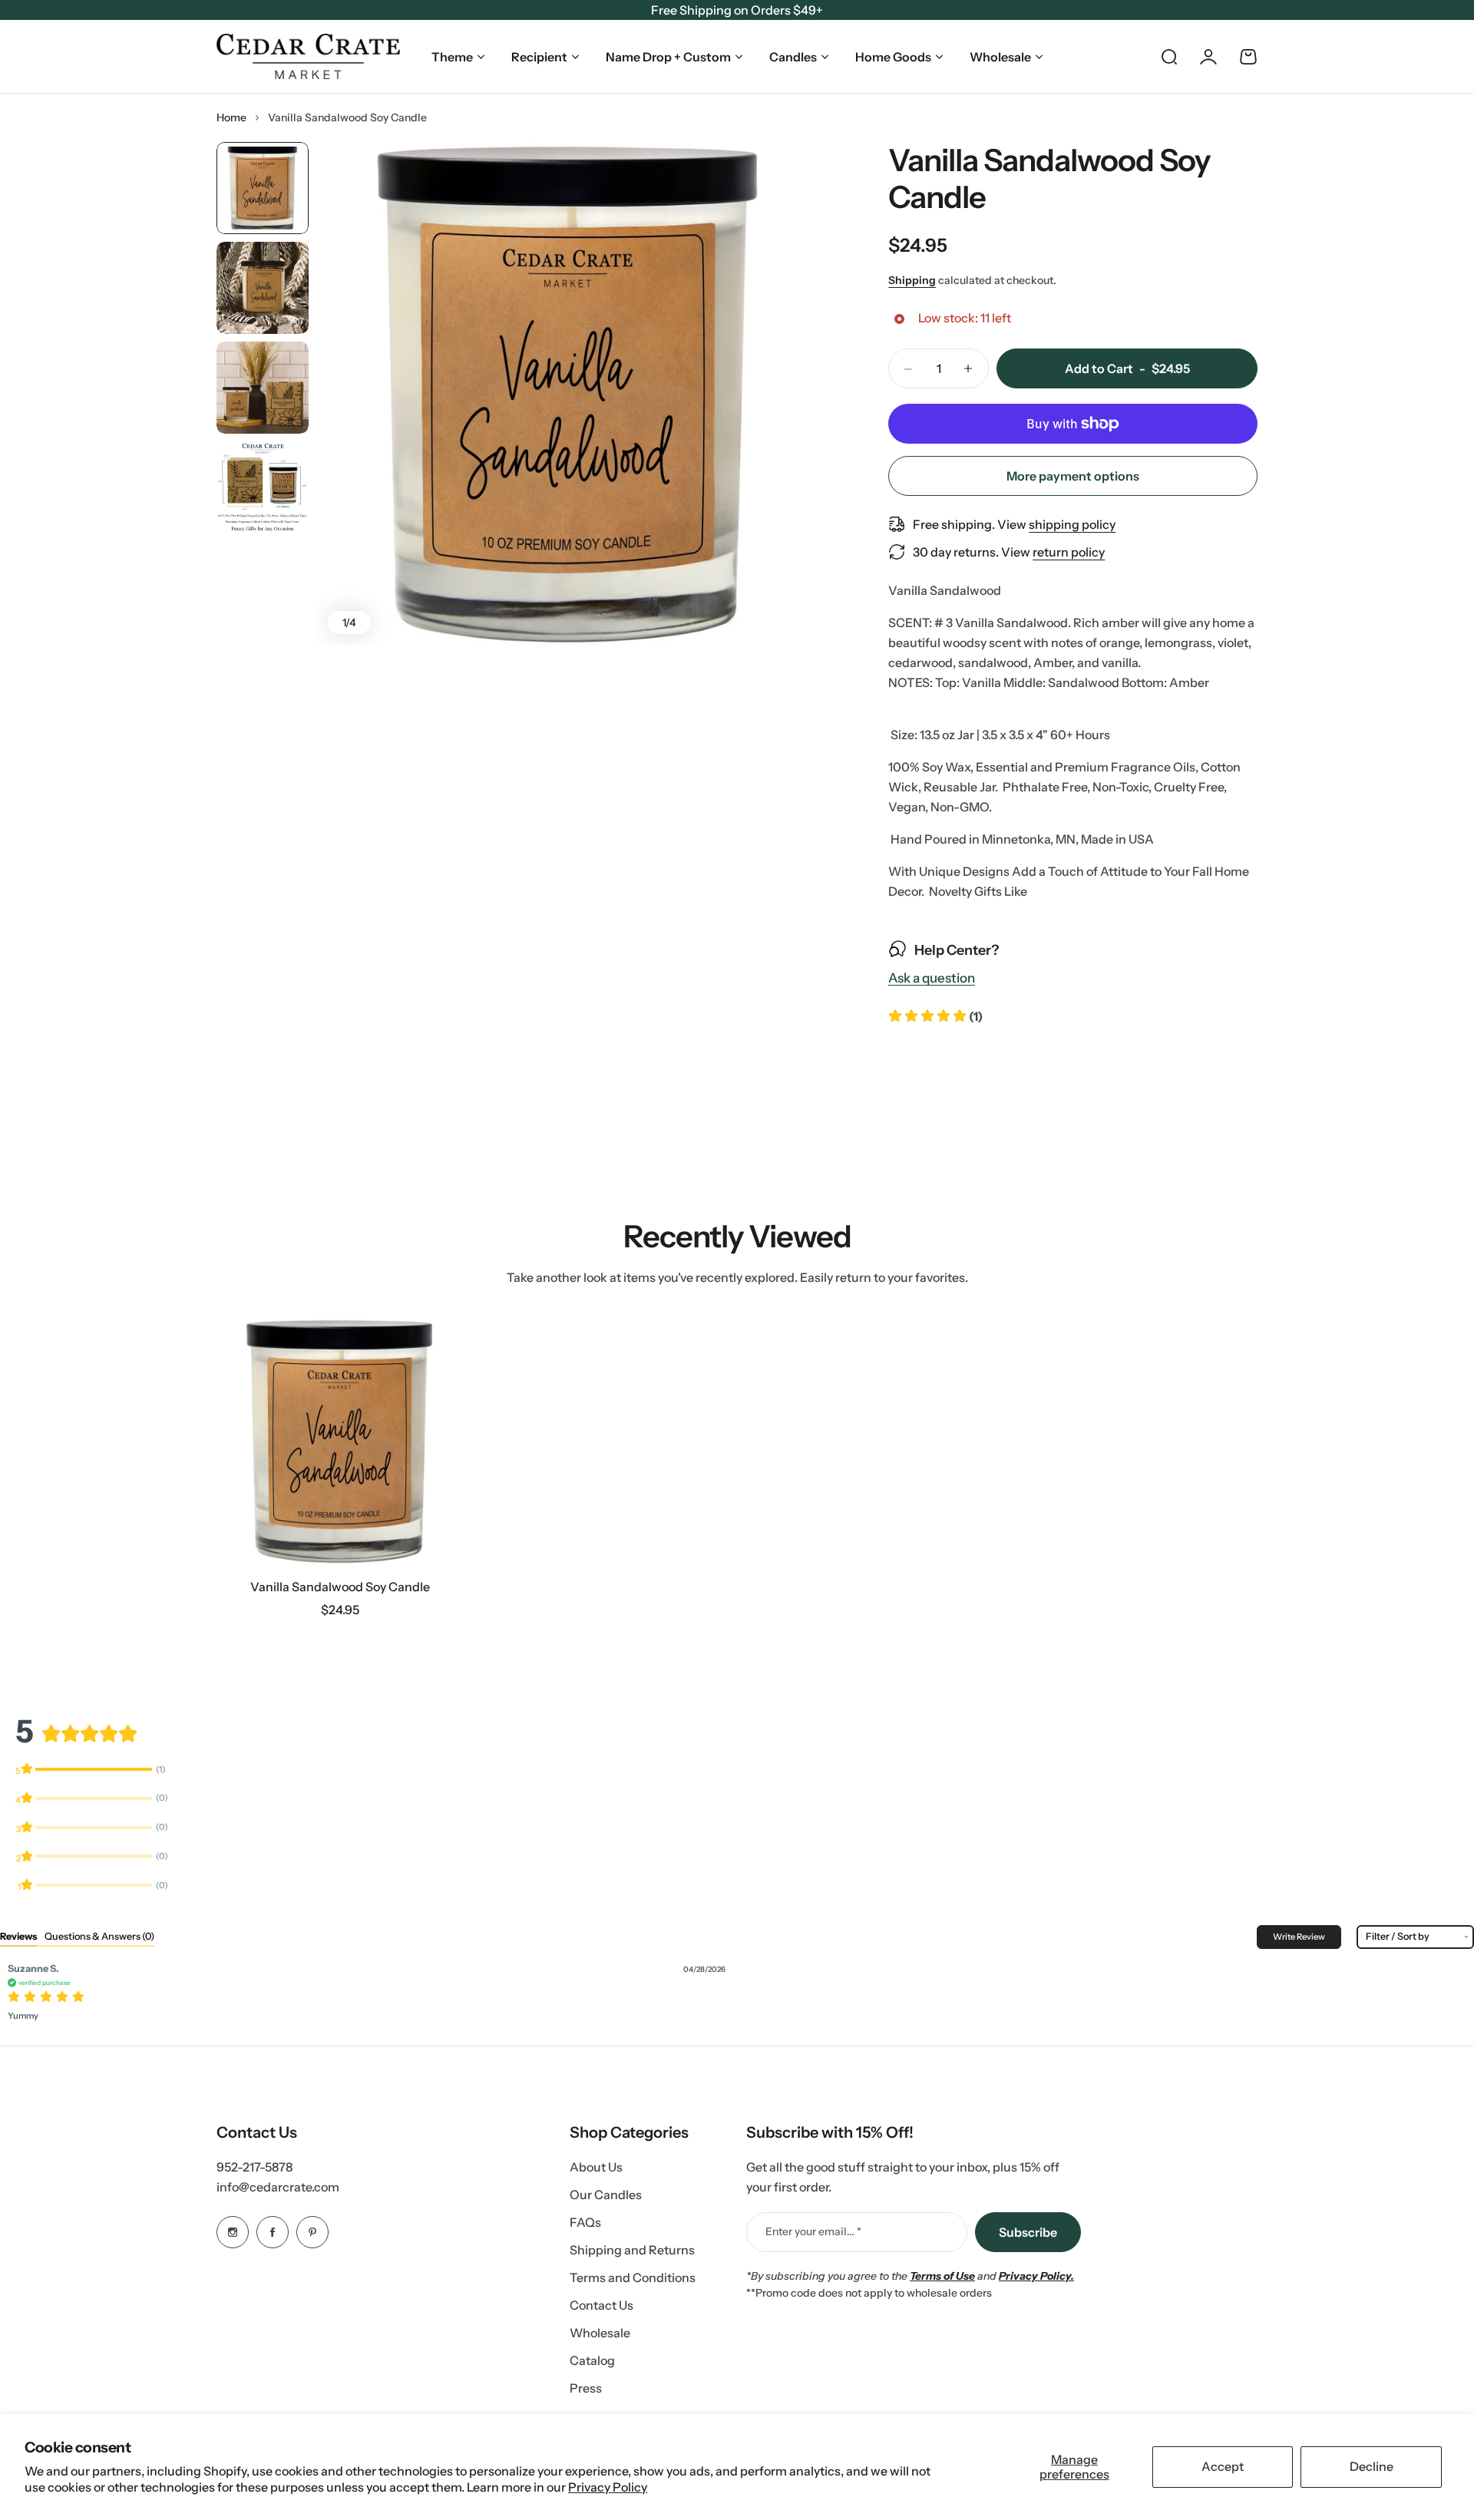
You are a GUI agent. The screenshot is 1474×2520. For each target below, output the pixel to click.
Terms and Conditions (633, 2277)
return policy (1069, 552)
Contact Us (601, 2305)
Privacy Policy (608, 2487)
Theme (452, 57)
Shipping (912, 280)
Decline (1372, 2466)
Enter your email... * (813, 2231)
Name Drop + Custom (668, 57)
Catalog (592, 2360)
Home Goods (893, 57)
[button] (935, 1016)
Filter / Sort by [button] (1398, 1937)
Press (586, 2388)
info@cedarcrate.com (278, 2187)
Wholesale (1000, 57)
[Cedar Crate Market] (308, 56)
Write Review (1299, 1937)
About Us (596, 2167)
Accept (1223, 2466)
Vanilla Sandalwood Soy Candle (340, 1587)
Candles (793, 57)
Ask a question (932, 979)
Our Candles (606, 2195)
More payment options (1073, 476)
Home (231, 117)
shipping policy (1072, 524)
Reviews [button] (18, 1936)
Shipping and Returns (632, 2250)
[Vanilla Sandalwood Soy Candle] (340, 1441)
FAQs (585, 2222)
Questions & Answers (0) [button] (99, 1936)
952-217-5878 (254, 2167)
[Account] (1208, 57)
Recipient (539, 57)
